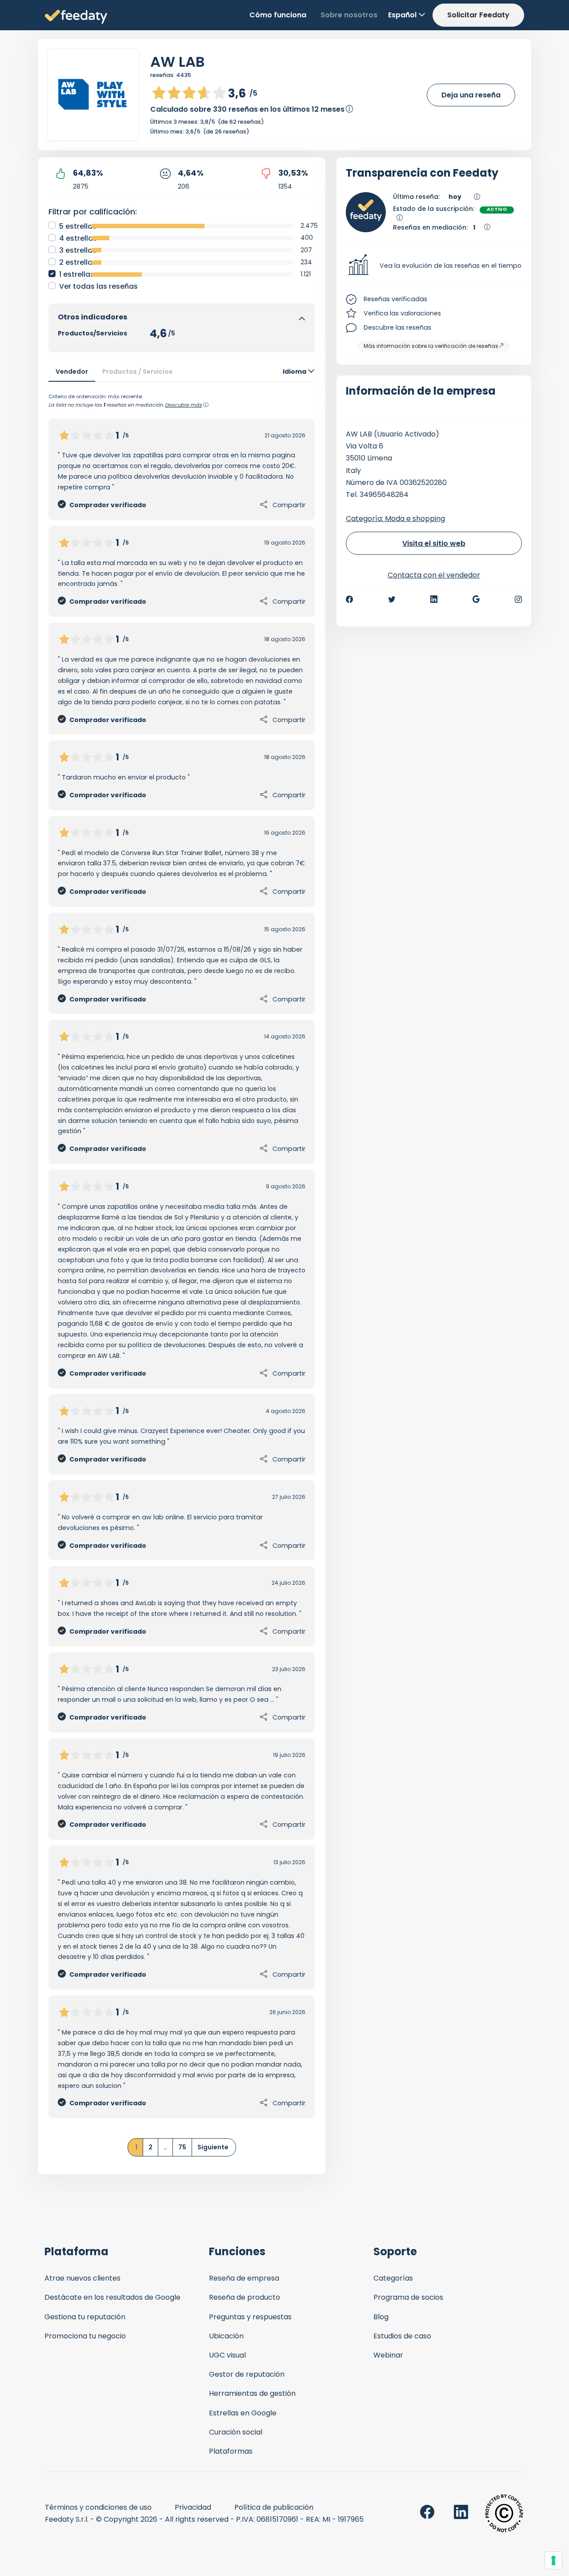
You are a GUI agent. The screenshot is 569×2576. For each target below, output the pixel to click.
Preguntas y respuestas (250, 2317)
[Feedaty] (76, 17)
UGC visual (227, 2355)
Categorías (393, 2278)
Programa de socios (408, 2297)
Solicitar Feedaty (478, 15)
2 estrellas (78, 262)
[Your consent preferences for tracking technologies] (553, 2560)
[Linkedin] (434, 599)
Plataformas (231, 2451)
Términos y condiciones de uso (98, 2507)
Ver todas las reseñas (98, 286)
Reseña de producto (244, 2297)
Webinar (388, 2355)
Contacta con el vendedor (434, 575)
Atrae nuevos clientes (82, 2278)
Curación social (236, 2432)
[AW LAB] (93, 95)
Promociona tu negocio (85, 2336)
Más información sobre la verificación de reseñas (431, 346)
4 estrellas (78, 238)
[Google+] (476, 599)
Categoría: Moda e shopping (395, 519)
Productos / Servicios (137, 371)
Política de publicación (274, 2507)
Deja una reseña (471, 95)
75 (182, 2147)
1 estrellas (77, 274)
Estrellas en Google (243, 2413)
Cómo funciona (278, 15)
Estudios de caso (402, 2336)
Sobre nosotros (349, 15)
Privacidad (193, 2507)
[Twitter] (392, 599)
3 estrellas (78, 250)
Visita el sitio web (434, 543)
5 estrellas (78, 226)
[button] (434, 266)
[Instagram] (518, 599)
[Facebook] (349, 599)
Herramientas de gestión (252, 2393)
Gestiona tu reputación (85, 2317)
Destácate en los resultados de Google (112, 2297)
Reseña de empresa (244, 2278)
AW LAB (177, 62)
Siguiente (213, 2147)
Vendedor (72, 371)
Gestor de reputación (247, 2374)
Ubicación (226, 2336)
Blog (381, 2317)
